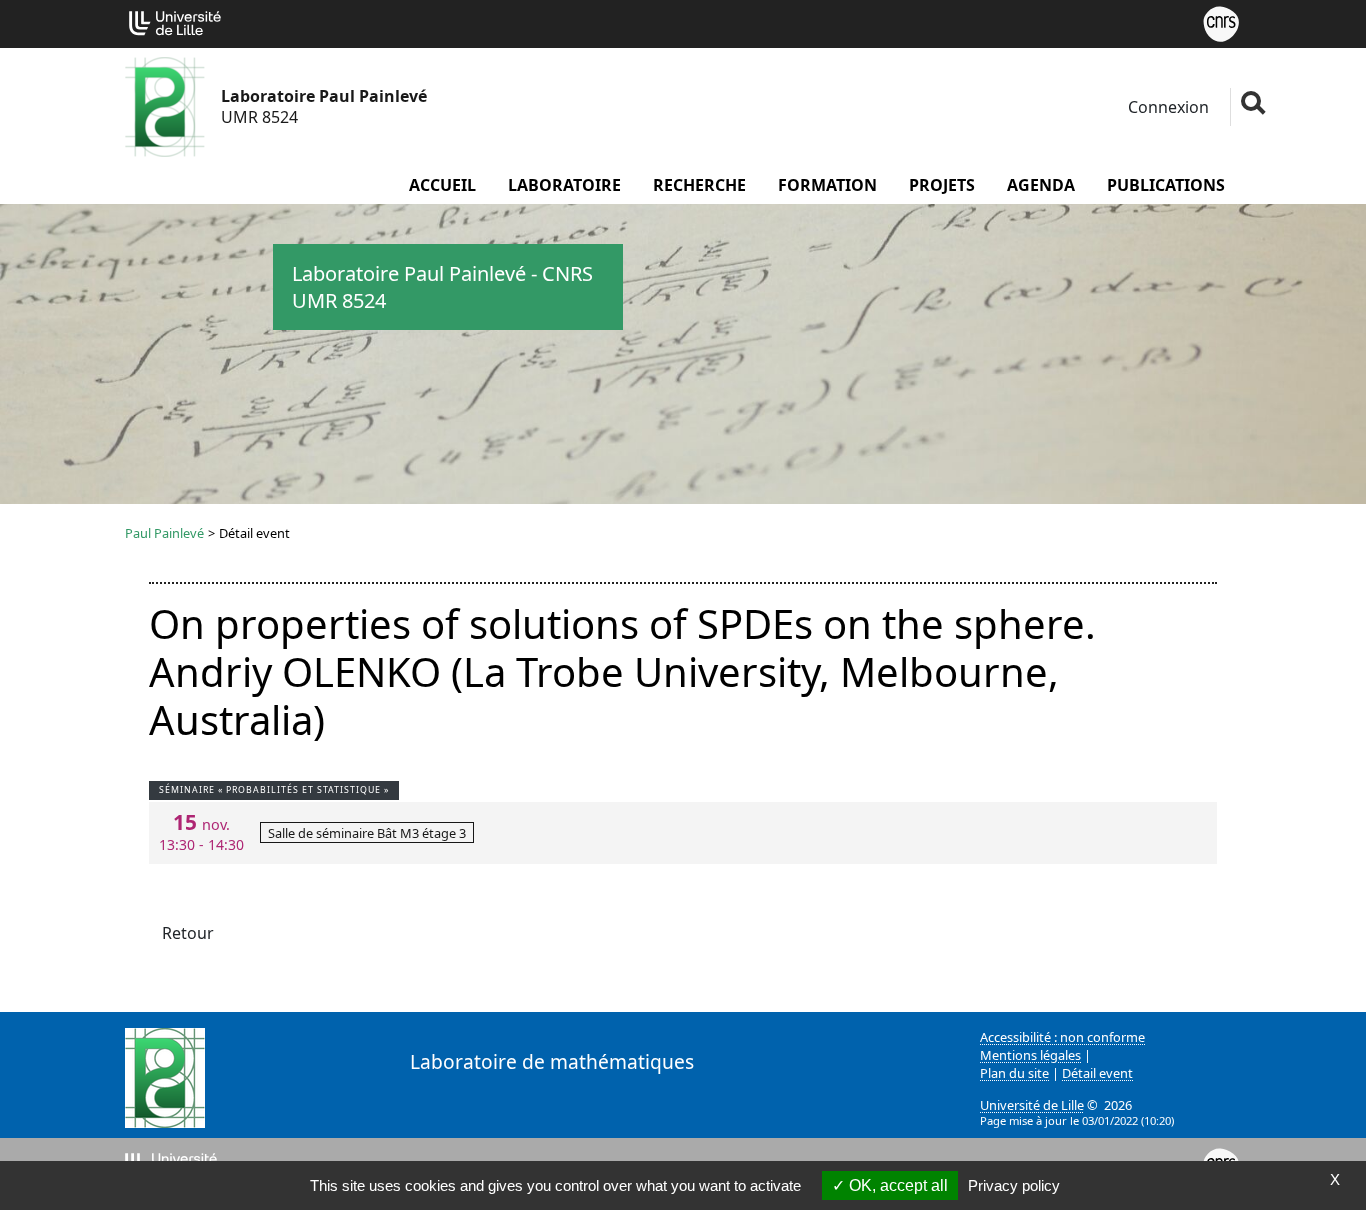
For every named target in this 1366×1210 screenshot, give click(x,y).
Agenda (1041, 185)
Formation (827, 185)
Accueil (442, 185)
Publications (1166, 185)
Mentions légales (1030, 1055)
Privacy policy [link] (1014, 1185)
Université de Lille (1032, 1105)
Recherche (699, 185)
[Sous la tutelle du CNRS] (1221, 22)
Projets (942, 185)
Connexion (1166, 107)
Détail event (1097, 1073)
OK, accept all (896, 1185)
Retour (188, 933)
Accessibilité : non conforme (1062, 1037)
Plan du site (1014, 1073)
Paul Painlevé (164, 533)
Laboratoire (564, 185)
